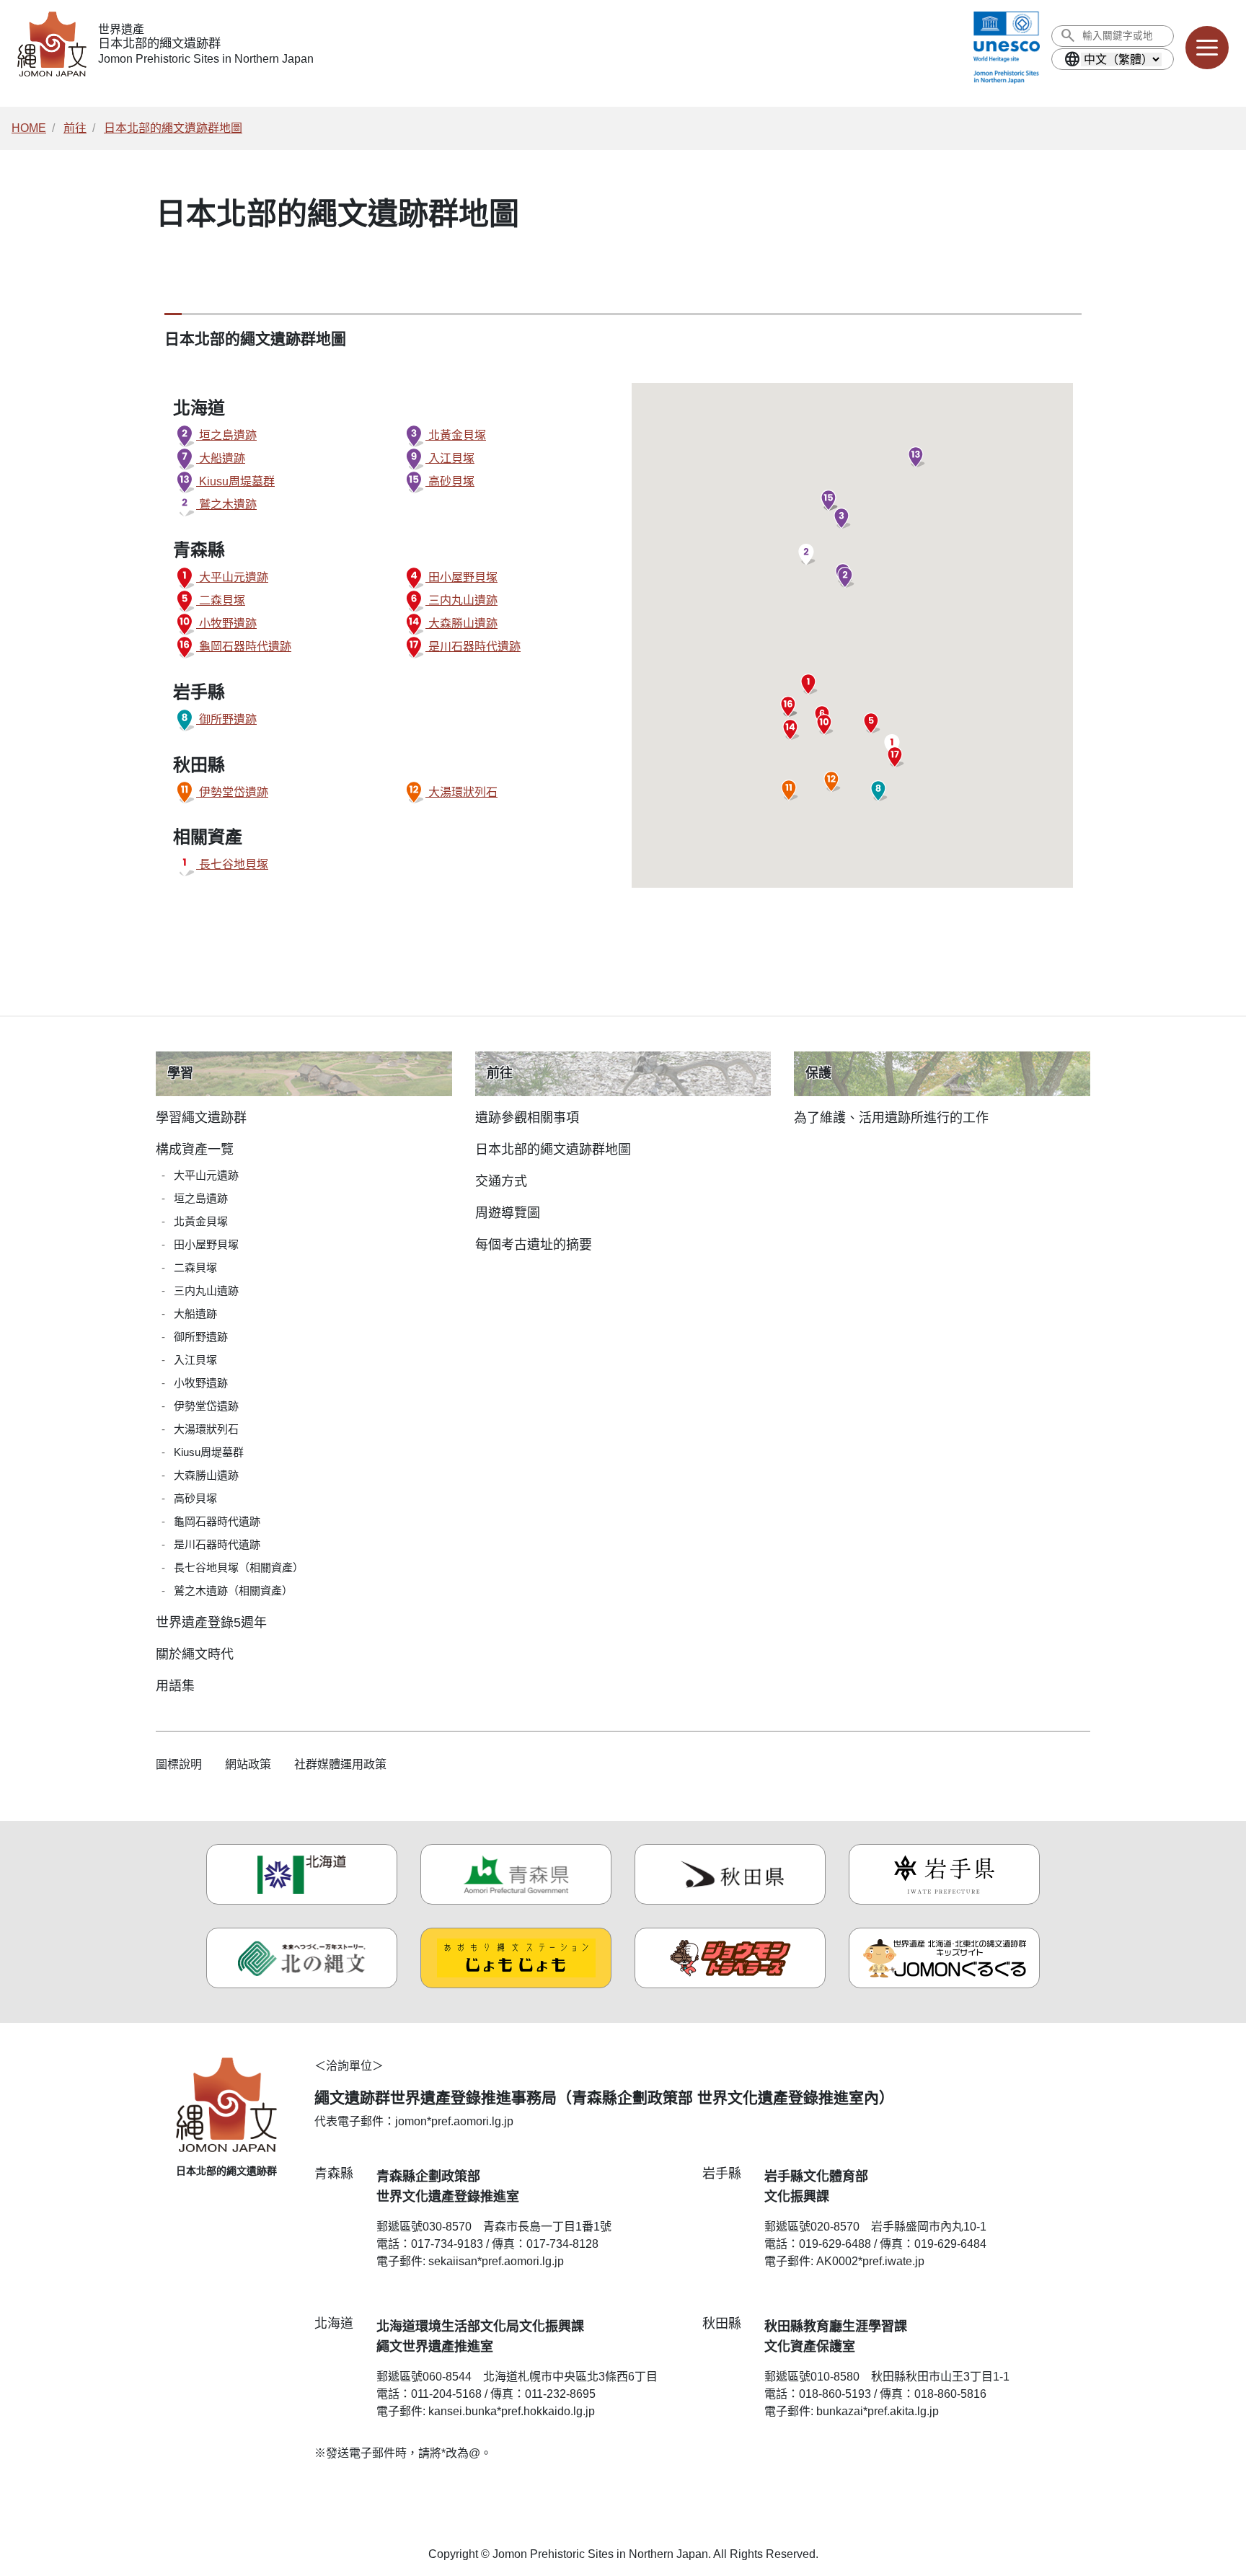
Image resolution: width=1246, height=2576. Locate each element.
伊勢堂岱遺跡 (232, 792)
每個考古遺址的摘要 (534, 1245)
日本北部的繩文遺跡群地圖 (173, 128)
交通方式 (501, 1181)
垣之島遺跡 (226, 435)
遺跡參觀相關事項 (527, 1118)
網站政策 (248, 1764)
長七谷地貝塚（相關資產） (239, 1567)
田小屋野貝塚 (461, 577)
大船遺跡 (221, 458)
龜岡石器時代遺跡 (244, 647)
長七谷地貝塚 (232, 864)
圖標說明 (179, 1764)
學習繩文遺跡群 (201, 1118)
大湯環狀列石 (461, 792)
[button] (845, 578)
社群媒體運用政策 (340, 1764)
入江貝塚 (450, 458)
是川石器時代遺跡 (473, 647)
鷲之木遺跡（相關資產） (233, 1591)
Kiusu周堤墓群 (235, 481)
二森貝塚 (221, 600)
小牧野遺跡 (226, 623)
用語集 (175, 1686)
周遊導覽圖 (508, 1213)
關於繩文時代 (195, 1654)
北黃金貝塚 (456, 435)
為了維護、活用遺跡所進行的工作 (891, 1118)
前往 (75, 128)
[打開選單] (1207, 48)
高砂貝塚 (450, 481)
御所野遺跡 (226, 719)
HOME (29, 128)
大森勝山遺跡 (461, 623)
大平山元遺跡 (232, 577)
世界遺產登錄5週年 (211, 1623)
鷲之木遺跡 (226, 504)
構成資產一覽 (195, 1150)
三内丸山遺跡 (461, 600)
